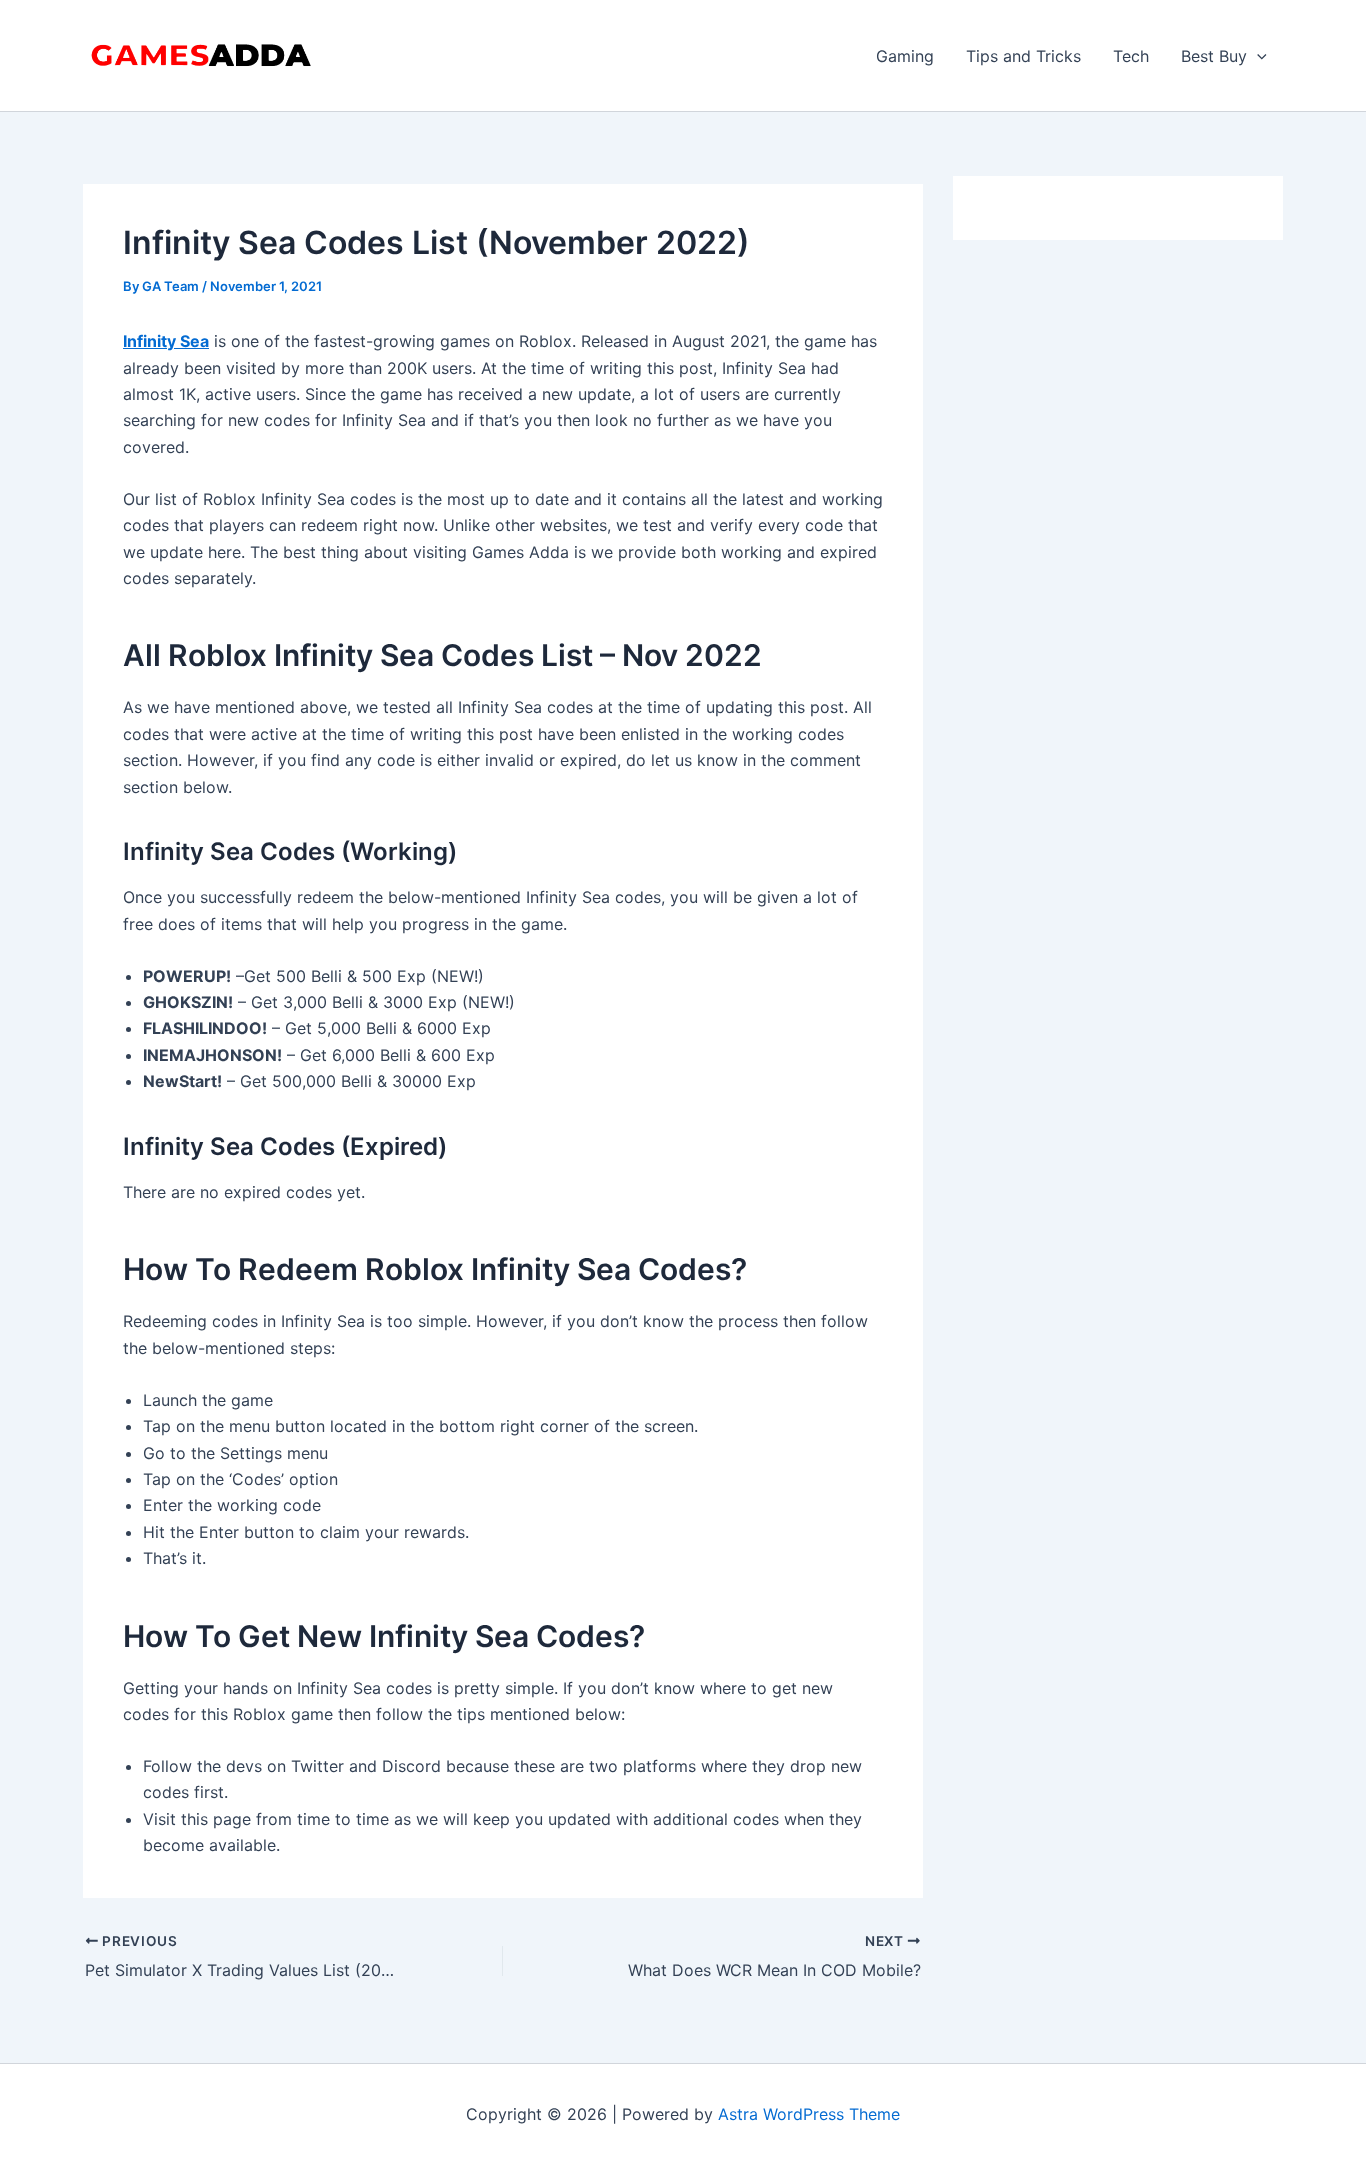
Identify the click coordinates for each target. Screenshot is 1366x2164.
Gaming (905, 56)
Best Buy (1214, 56)
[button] (1257, 56)
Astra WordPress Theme (809, 2114)
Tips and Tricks (1023, 56)
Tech (1131, 56)
